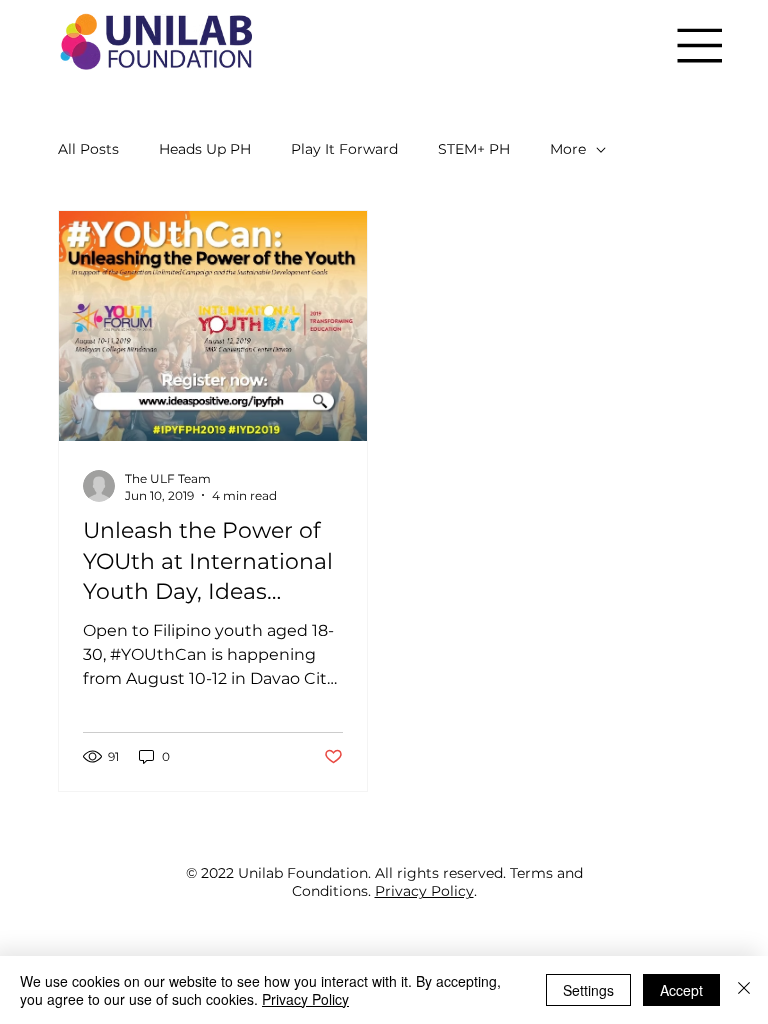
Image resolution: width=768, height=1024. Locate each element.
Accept (681, 990)
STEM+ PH (474, 149)
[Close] (744, 990)
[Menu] (699, 45)
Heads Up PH (205, 149)
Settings (588, 990)
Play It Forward (344, 149)
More (568, 149)
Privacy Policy (424, 891)
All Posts (88, 149)
